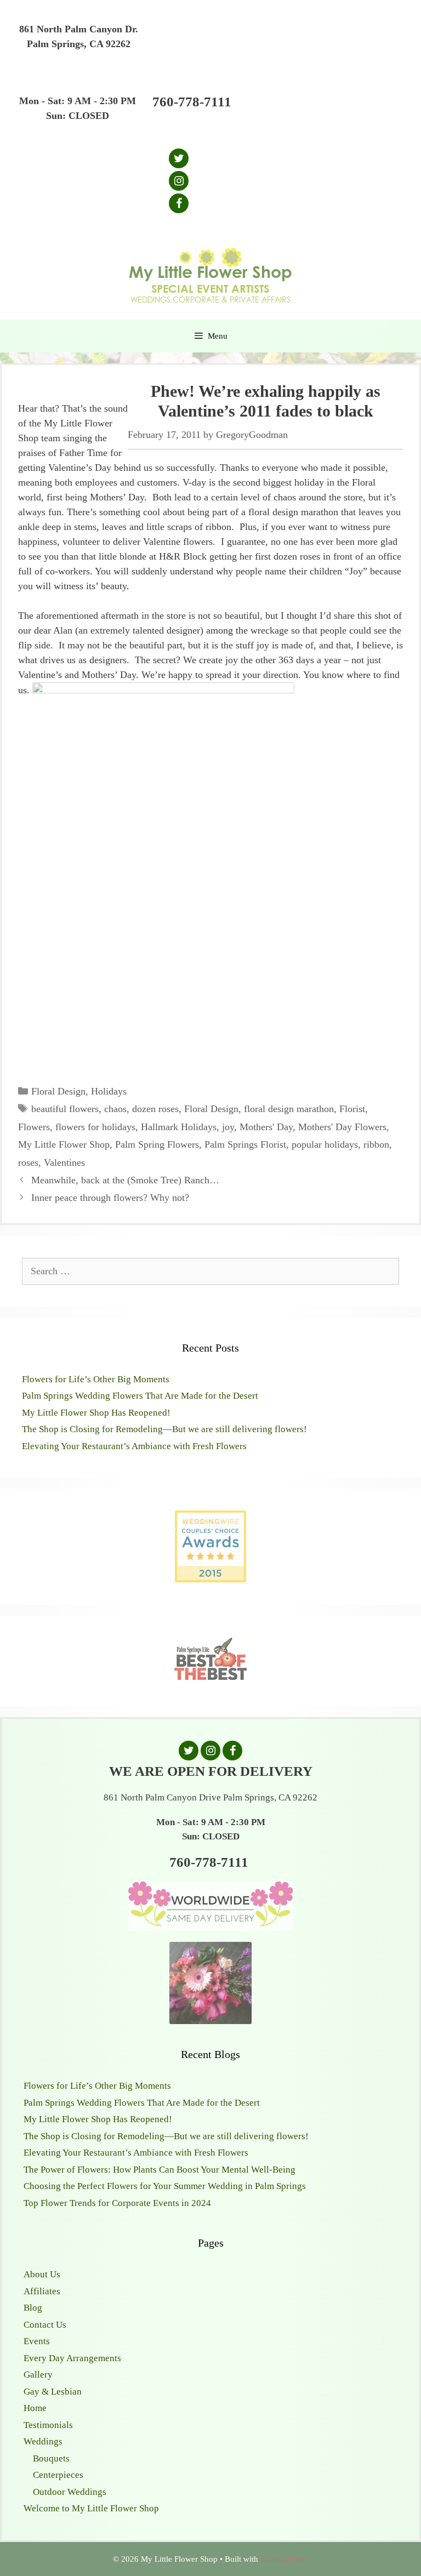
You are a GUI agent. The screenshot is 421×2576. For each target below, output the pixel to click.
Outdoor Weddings (70, 2492)
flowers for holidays (95, 1127)
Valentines (64, 1162)
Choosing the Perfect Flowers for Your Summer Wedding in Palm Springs (165, 2186)
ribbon (376, 1144)
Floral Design (58, 1091)
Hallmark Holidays (179, 1127)
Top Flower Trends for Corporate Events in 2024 (117, 2203)
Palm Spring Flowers (157, 1144)
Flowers (34, 1127)
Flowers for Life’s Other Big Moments (96, 1379)
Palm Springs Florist (245, 1144)
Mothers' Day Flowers (342, 1127)
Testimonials (48, 2425)
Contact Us (45, 2325)
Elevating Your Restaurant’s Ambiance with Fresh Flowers (134, 1446)
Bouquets (51, 2458)
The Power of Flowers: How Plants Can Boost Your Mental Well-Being (160, 2170)
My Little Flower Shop (64, 1144)
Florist (352, 1109)
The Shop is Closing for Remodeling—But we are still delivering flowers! (164, 1429)
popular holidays (325, 1144)
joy (228, 1127)
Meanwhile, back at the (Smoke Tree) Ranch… (125, 1180)
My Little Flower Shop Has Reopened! (96, 1413)
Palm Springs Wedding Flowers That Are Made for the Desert (140, 1396)
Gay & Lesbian (53, 2392)
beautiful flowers (65, 1109)
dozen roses (155, 1109)
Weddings (43, 2441)
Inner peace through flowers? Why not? (110, 1198)
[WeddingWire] (210, 1520)
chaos (115, 1109)
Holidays (109, 1091)
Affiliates (42, 2291)
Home (35, 2408)
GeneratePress (285, 2559)
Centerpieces (58, 2475)
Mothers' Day (266, 1127)
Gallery (38, 2375)
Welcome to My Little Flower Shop (91, 2508)
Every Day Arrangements (72, 2358)
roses (28, 1162)
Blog (33, 2308)
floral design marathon (289, 1109)
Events (37, 2341)
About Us (42, 2274)
